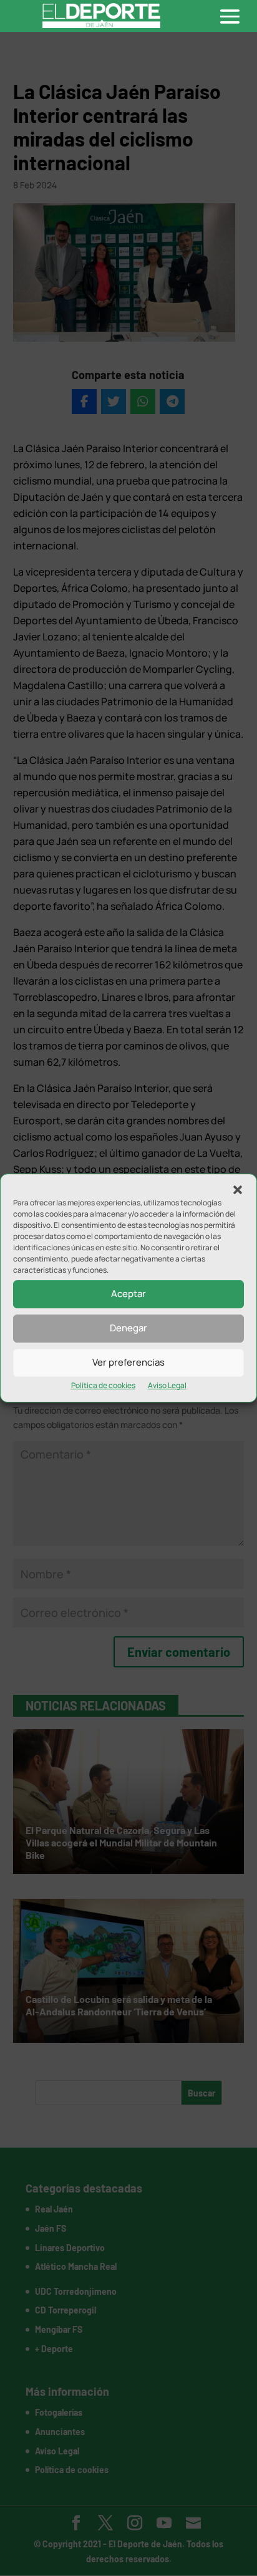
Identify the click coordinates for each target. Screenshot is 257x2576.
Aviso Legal (167, 1385)
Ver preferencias (128, 1362)
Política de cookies (103, 1385)
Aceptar (128, 1294)
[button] (238, 1190)
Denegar (128, 1328)
